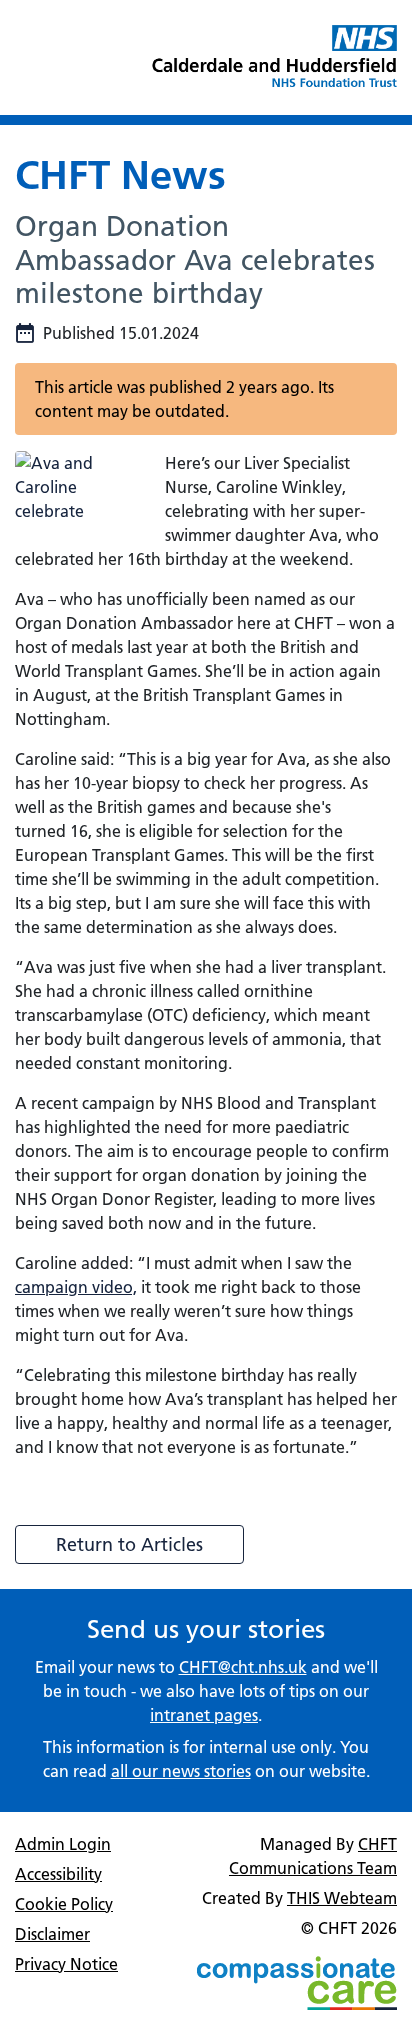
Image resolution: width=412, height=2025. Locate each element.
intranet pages (204, 1715)
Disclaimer (52, 1934)
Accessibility (58, 1874)
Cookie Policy (64, 1904)
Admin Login (63, 1844)
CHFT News (120, 174)
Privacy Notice (66, 1964)
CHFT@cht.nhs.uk (243, 1667)
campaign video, (76, 1287)
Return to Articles (129, 1544)
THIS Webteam (342, 1898)
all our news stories (181, 1771)
